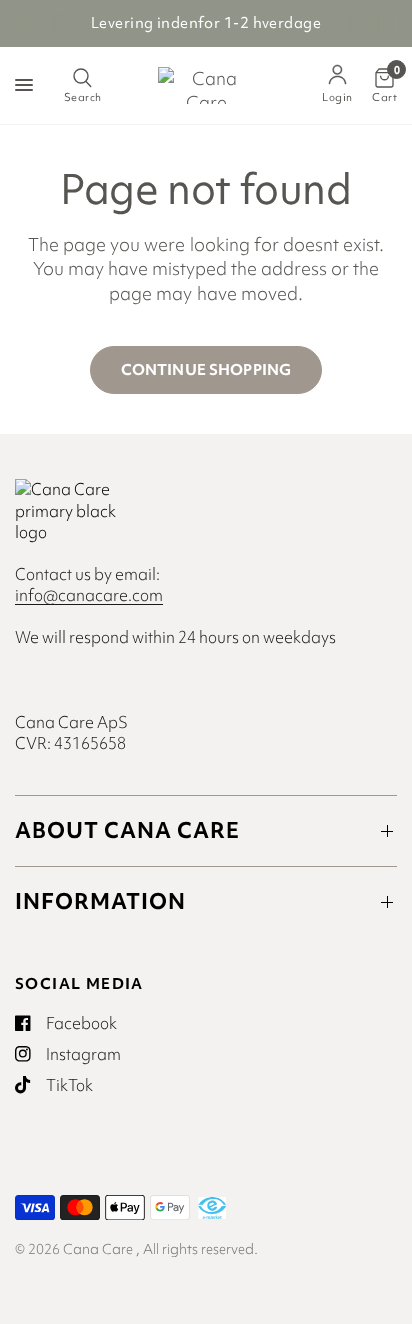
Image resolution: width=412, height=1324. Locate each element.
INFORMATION (100, 901)
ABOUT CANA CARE (127, 830)
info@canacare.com (89, 595)
